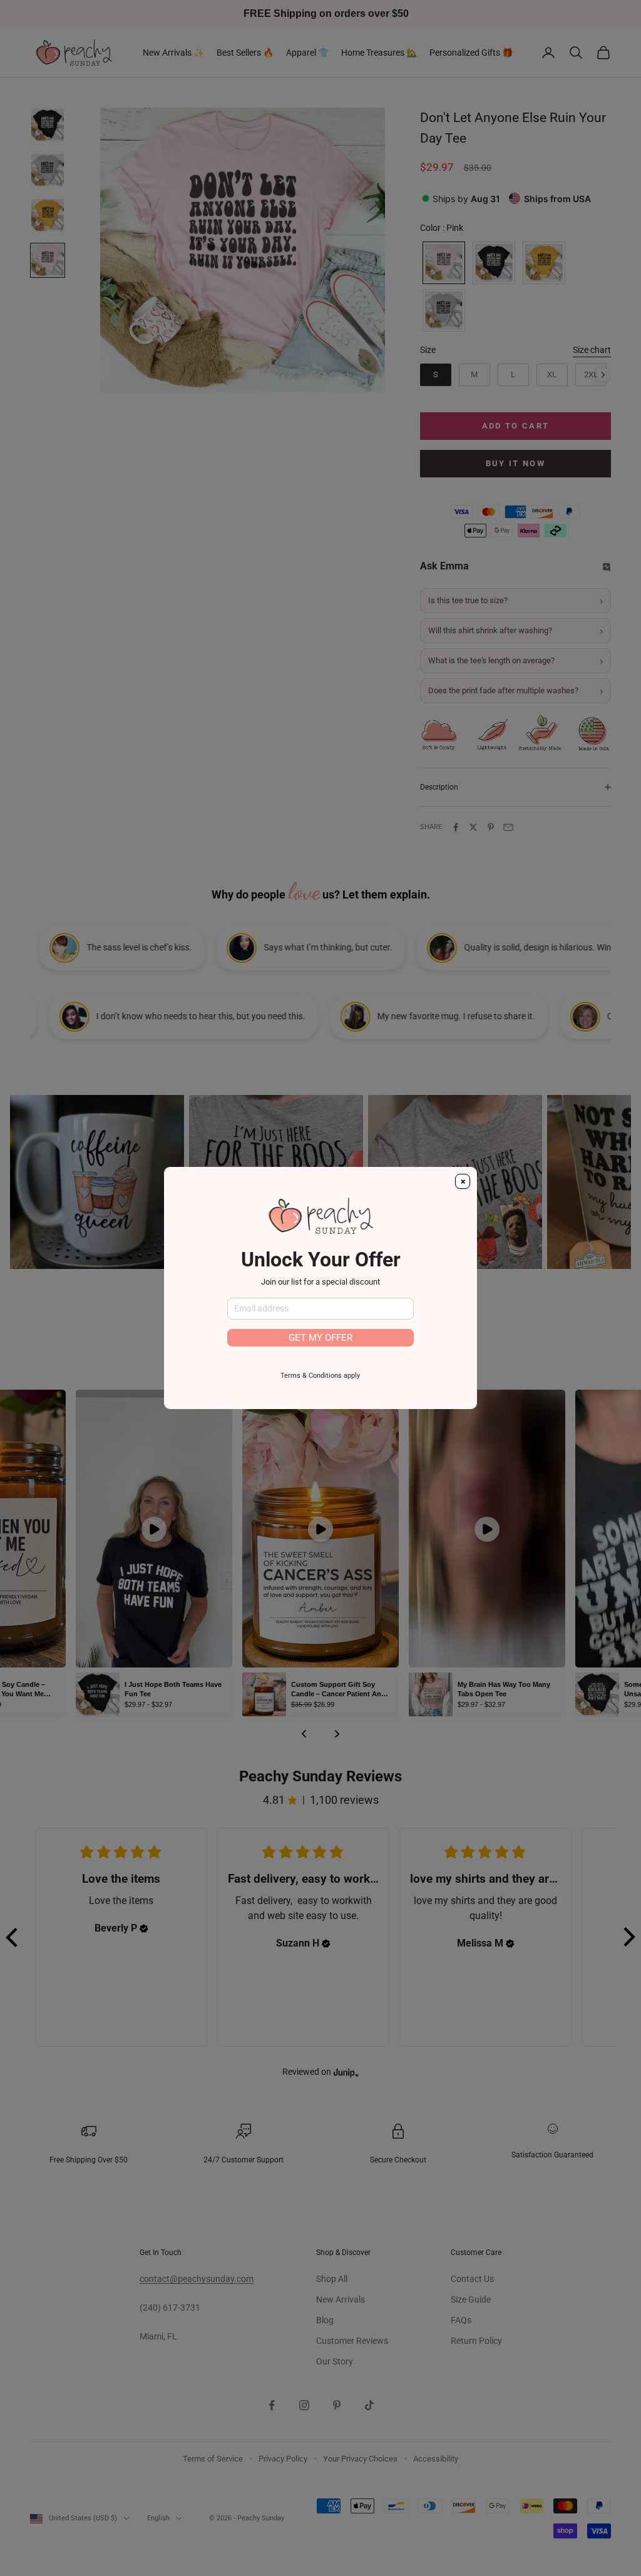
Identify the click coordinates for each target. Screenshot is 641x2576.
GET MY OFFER (320, 1338)
